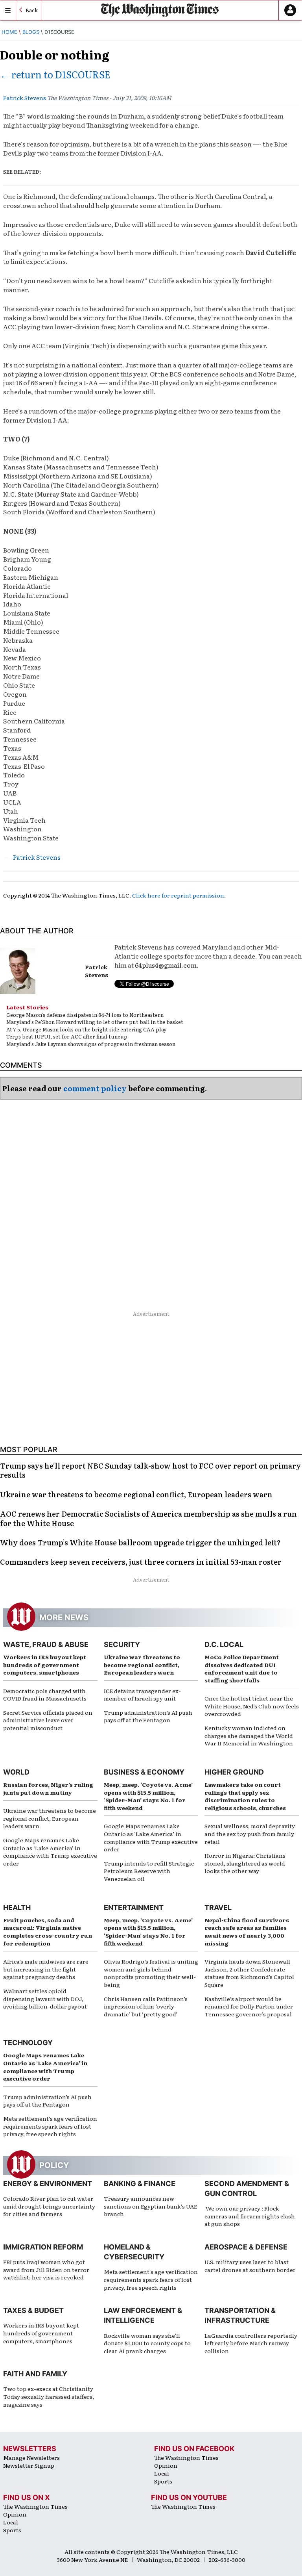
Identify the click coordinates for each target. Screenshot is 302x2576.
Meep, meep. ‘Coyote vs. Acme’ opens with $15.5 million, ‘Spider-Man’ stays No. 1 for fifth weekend (148, 1796)
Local (162, 2473)
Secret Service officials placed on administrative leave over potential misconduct (48, 1720)
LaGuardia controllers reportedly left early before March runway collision (251, 2343)
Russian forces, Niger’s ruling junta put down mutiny (48, 1788)
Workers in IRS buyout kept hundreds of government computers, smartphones (45, 1664)
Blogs (31, 32)
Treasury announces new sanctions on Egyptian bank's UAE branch (150, 2206)
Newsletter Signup (29, 2465)
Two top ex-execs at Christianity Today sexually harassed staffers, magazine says (49, 2396)
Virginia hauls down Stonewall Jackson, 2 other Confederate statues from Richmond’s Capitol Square (249, 1973)
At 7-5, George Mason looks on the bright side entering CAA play (86, 1029)
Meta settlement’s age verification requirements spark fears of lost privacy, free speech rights (50, 2126)
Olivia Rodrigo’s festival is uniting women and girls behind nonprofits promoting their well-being (151, 1973)
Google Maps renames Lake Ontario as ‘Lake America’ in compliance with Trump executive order (50, 1852)
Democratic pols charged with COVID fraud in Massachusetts (45, 1695)
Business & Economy (144, 1772)
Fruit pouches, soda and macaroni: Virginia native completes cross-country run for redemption (48, 1932)
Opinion (166, 2465)
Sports (163, 2481)
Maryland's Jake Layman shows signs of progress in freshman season (91, 1044)
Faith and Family (35, 2374)
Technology (28, 2043)
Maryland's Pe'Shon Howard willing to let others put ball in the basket (95, 1022)
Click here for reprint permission (178, 895)
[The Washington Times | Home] (160, 10)
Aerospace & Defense (246, 2247)
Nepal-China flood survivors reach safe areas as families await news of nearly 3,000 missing (247, 1932)
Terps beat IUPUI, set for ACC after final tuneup (67, 1036)
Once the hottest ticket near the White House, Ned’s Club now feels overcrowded (252, 1706)
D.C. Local (224, 1644)
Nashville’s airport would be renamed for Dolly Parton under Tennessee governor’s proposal (249, 2006)
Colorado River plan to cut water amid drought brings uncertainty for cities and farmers (49, 2206)
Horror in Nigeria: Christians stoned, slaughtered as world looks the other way (245, 1863)
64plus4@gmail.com (166, 965)
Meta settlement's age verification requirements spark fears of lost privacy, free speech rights (151, 2279)
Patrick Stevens (25, 98)
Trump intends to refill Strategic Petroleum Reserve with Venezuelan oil (149, 1871)
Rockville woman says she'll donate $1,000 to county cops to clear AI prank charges (147, 2343)
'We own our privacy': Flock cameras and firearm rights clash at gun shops (250, 2216)
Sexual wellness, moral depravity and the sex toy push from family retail (250, 1833)
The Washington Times (186, 2457)
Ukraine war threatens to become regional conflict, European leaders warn (142, 1664)
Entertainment (134, 1907)
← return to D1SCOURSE (55, 74)
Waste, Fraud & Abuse (46, 1644)
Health (17, 1907)
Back (32, 10)
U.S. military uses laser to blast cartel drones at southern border (250, 2266)
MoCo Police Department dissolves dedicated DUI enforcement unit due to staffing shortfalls (242, 1668)
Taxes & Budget (33, 2310)
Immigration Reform (43, 2247)
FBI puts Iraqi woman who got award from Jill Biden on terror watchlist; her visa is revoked (46, 2269)
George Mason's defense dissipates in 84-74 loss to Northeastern (85, 1015)
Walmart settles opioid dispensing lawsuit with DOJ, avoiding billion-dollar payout (45, 1998)
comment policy (95, 1088)
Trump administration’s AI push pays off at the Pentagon (148, 1716)
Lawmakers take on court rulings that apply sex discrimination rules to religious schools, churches (245, 1796)
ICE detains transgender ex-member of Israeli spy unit (142, 1695)
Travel (218, 1907)
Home (9, 32)
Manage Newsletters (31, 2457)
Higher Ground (234, 1772)
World (16, 1772)
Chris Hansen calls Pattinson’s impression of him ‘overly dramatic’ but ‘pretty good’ (146, 2006)
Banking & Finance (140, 2184)
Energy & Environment (48, 2184)
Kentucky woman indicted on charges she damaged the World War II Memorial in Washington (249, 1735)
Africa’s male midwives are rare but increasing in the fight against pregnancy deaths (46, 1969)
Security (122, 1644)
